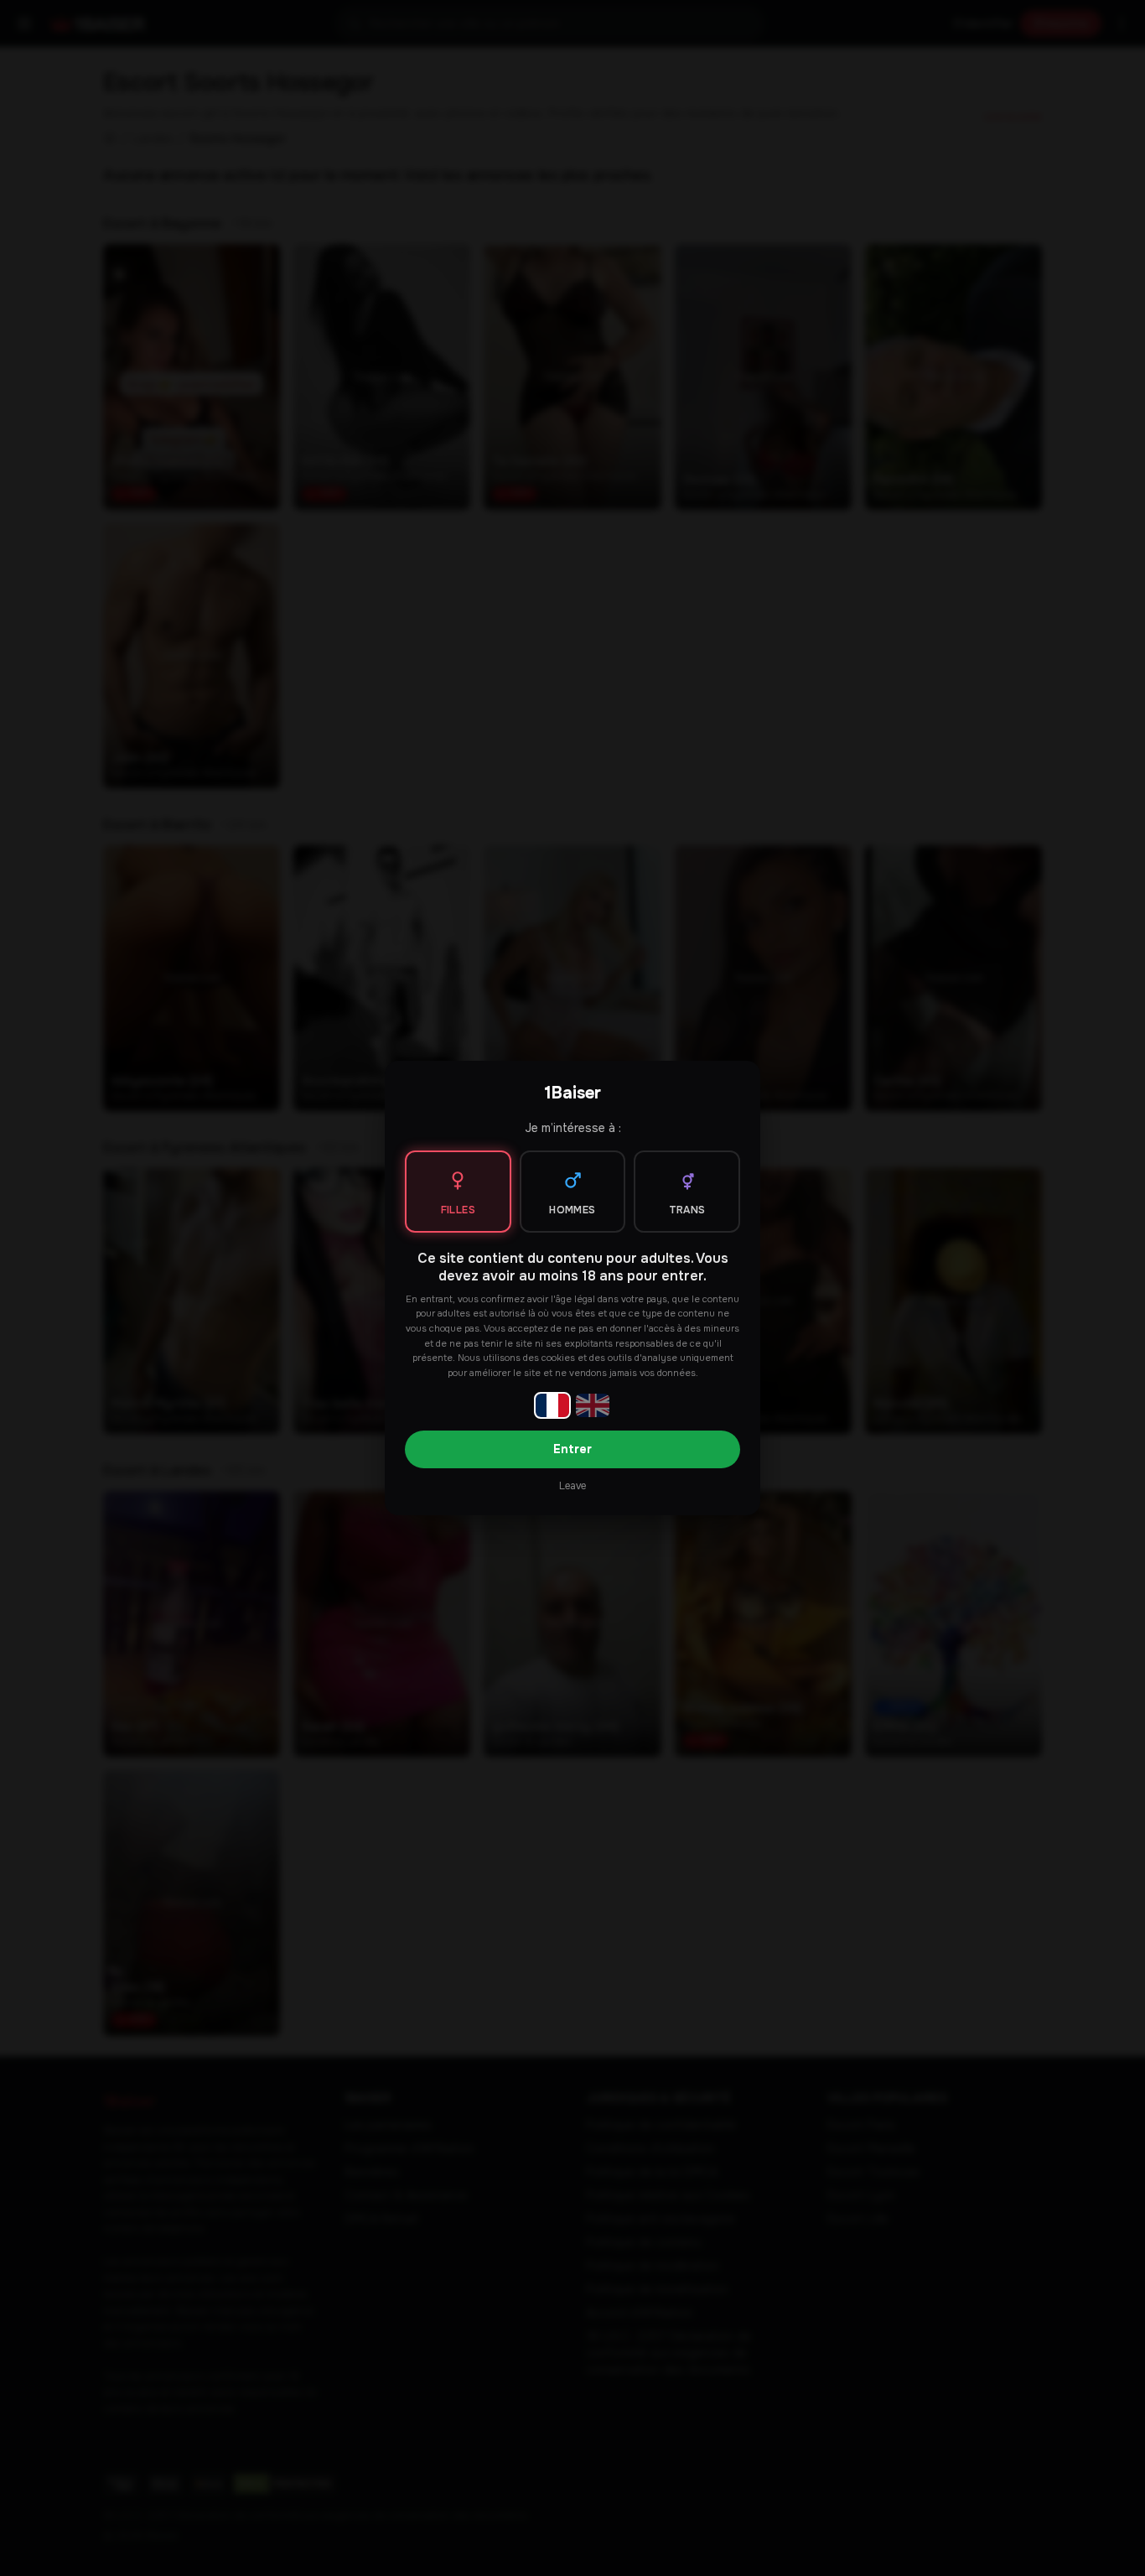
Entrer (572, 1449)
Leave (572, 1486)
